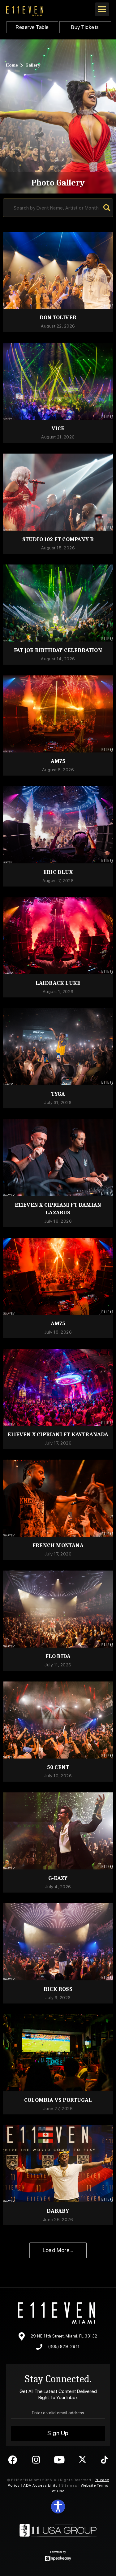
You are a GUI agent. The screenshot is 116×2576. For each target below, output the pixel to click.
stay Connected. (58, 2379)
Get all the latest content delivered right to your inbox (58, 2394)
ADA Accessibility (41, 2485)
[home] (25, 11)
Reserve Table (32, 27)
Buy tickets (85, 27)
